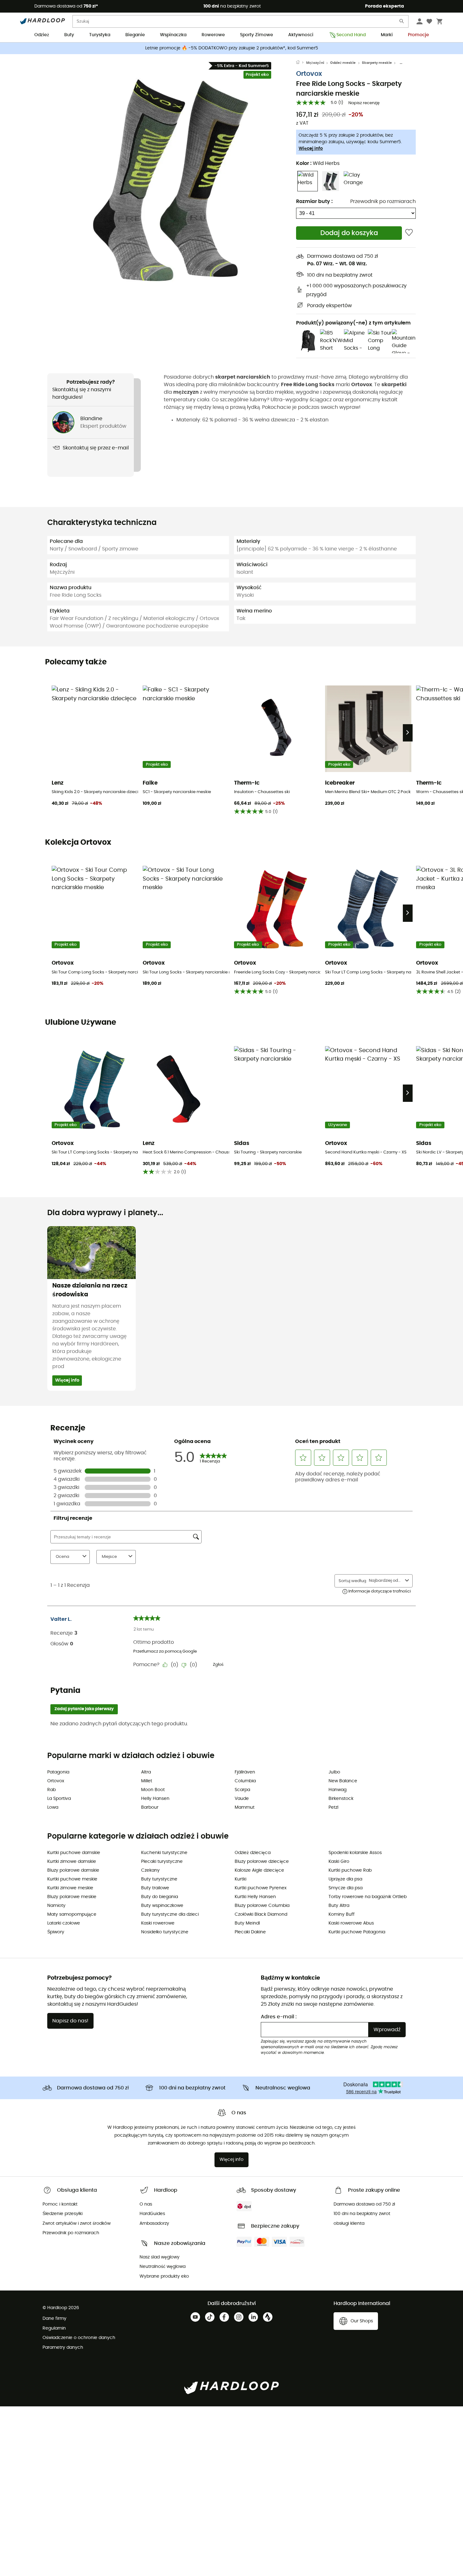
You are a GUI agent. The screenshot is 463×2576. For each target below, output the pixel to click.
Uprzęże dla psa (345, 1879)
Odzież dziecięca (253, 1853)
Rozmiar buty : (314, 201)
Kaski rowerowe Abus (351, 1923)
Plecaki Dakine (250, 1932)
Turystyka (100, 35)
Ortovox (309, 74)
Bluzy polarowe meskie (72, 1897)
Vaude (242, 1799)
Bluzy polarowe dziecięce (262, 1862)
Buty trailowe (155, 1888)
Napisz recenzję (364, 103)
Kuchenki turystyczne (164, 1853)
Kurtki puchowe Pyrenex (261, 1888)
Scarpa (242, 1790)
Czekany (150, 1870)
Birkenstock (341, 1799)
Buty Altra (339, 1906)
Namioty (56, 1906)
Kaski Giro (339, 1862)
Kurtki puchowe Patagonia (357, 1932)
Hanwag (337, 1790)
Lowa (53, 1807)
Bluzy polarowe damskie (73, 1870)
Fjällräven (245, 1772)
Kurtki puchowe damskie (74, 1853)
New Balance (343, 1781)
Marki (387, 35)
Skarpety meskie (377, 63)
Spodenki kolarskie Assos (355, 1853)
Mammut (245, 1807)
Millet (147, 1781)
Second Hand (351, 35)
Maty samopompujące (72, 1914)
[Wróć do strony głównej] (301, 63)
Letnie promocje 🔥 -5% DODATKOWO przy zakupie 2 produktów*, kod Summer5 (232, 48)
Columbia (245, 1781)
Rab (51, 1790)
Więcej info (311, 149)
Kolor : (318, 163)
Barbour (150, 1807)
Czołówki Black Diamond (261, 1914)
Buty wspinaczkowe (162, 1906)
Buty (69, 35)
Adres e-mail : (279, 2017)
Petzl (333, 1807)
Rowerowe (213, 35)
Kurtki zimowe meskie (70, 1888)
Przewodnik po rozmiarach (383, 201)
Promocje (418, 35)
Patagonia (58, 1772)
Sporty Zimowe (257, 35)
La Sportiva (59, 1799)
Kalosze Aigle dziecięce (259, 1870)
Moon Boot (153, 1790)
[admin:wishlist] (409, 233)
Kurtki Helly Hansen (255, 1897)
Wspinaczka (173, 35)
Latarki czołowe (64, 1923)
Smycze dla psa (346, 1888)
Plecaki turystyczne (162, 1862)
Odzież (42, 35)
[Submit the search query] (402, 23)
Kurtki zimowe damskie (72, 1862)
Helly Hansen (155, 1799)
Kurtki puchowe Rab (350, 1870)
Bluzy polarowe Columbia (262, 1906)
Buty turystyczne (159, 1879)
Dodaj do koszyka (349, 233)
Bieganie (135, 35)
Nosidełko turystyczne (165, 1932)
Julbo (334, 1772)
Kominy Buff (342, 1914)
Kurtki (240, 1879)
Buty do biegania (160, 1897)
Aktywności (301, 35)
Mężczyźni (315, 63)
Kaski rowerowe (158, 1923)
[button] (172, 178)
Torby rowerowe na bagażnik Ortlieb (368, 1897)
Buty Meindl (247, 1923)
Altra (146, 1772)
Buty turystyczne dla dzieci (170, 1914)
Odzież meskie (343, 63)
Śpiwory (56, 1932)
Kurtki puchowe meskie (72, 1879)
